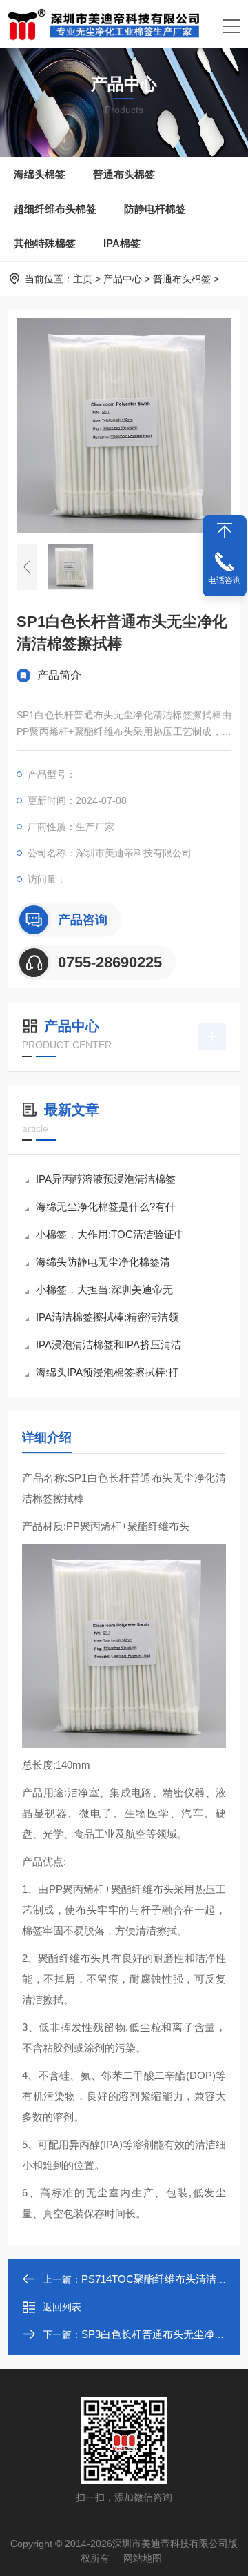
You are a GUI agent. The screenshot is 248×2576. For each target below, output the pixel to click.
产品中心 (123, 279)
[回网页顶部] (225, 531)
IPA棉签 (122, 243)
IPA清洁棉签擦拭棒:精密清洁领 (107, 1317)
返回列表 (62, 2307)
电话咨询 (225, 580)
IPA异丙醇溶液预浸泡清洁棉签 (106, 1179)
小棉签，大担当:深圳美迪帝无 (104, 1289)
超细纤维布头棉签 (55, 209)
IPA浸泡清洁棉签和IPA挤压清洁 (108, 1345)
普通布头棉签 (124, 174)
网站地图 (143, 2558)
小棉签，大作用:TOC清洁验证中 (110, 1234)
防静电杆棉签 (155, 209)
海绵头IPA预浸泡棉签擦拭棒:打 (107, 1372)
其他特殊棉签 (45, 243)
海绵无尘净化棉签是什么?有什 (106, 1207)
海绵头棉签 (40, 174)
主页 (83, 279)
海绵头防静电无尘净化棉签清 (103, 1262)
